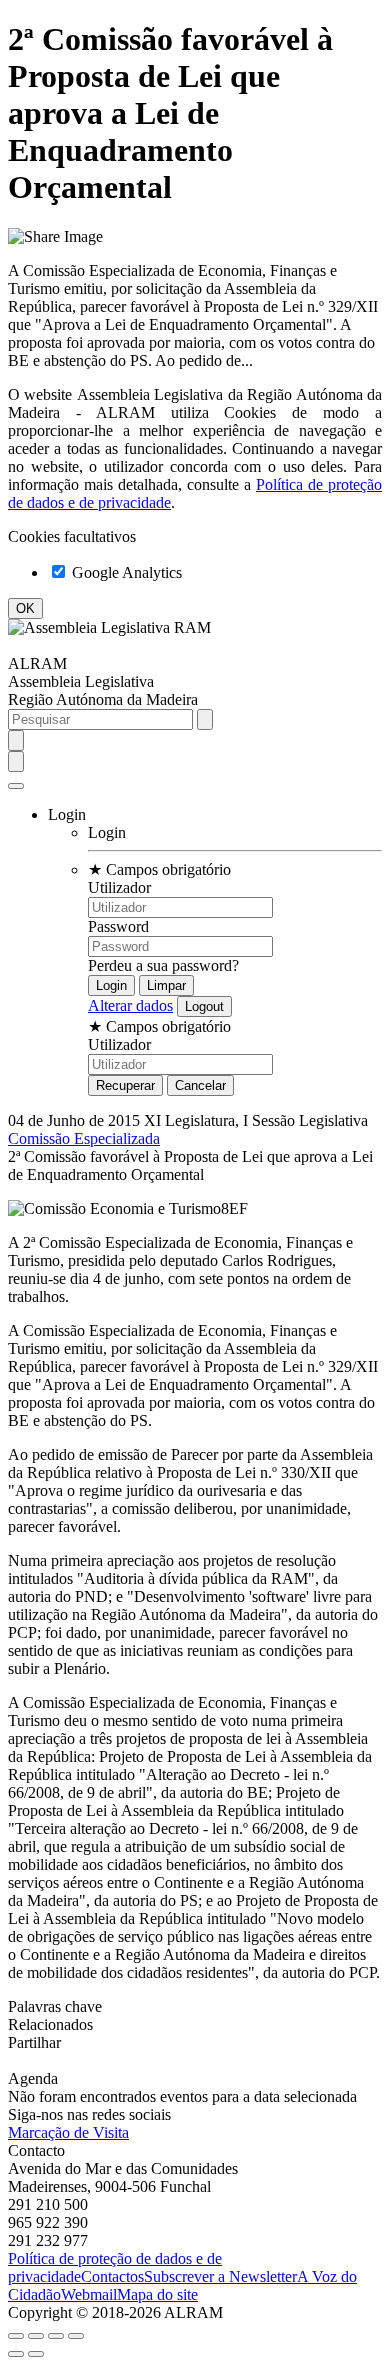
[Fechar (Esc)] (16, 2336)
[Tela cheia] (56, 2336)
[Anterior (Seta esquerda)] (16, 2354)
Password (118, 926)
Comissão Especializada (84, 1138)
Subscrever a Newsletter (220, 2276)
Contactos (112, 2276)
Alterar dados (130, 1005)
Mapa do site (157, 2294)
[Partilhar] (36, 2336)
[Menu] (16, 786)
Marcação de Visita (68, 2132)
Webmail (89, 2294)
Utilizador (119, 887)
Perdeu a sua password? (163, 965)
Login (107, 832)
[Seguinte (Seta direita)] (36, 2354)
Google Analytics (125, 572)
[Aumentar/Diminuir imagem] (76, 2336)
